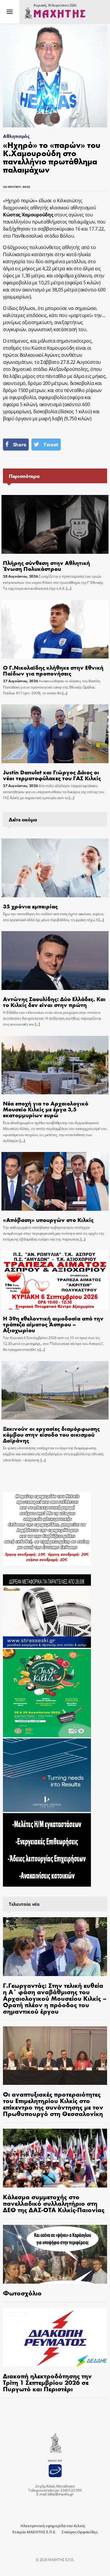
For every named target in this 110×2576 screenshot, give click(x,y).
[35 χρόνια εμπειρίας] (55, 868)
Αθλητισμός (16, 136)
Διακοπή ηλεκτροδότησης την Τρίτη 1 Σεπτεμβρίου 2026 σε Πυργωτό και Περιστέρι (47, 2382)
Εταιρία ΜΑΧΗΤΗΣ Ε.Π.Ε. (34, 2532)
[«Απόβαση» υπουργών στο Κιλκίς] (55, 1181)
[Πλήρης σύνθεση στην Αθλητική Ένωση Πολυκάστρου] (55, 524)
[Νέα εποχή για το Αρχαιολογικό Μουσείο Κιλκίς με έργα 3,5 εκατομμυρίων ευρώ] (55, 1065)
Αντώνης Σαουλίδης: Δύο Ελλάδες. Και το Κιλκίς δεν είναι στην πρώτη (54, 1002)
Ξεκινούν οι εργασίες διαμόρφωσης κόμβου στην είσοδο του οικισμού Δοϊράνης (51, 1434)
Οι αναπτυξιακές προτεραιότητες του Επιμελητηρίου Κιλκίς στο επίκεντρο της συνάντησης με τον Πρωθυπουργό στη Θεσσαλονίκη (53, 2104)
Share (20, 445)
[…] (68, 588)
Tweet (51, 445)
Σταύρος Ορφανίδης (80, 2532)
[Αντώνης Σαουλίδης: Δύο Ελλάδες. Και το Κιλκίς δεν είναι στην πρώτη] (55, 961)
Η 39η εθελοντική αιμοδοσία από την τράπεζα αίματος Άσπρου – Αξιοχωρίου (53, 1324)
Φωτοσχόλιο (22, 2293)
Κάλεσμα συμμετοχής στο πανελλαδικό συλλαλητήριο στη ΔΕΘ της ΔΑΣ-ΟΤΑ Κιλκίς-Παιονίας (54, 2203)
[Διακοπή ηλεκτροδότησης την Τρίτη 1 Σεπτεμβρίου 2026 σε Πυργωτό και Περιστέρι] (55, 2337)
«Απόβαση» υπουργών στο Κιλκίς (48, 1219)
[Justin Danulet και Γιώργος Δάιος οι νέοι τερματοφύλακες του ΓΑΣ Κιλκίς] (55, 734)
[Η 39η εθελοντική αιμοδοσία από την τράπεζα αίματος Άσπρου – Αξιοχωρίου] (55, 1280)
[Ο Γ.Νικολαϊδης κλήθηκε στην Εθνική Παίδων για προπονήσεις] (55, 629)
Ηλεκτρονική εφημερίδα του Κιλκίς (53, 2526)
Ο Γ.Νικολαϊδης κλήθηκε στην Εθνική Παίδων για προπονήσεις (53, 670)
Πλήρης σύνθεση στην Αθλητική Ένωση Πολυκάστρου (46, 565)
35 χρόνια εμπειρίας (30, 906)
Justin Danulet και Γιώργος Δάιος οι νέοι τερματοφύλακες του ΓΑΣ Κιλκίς (52, 775)
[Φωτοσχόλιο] (55, 2254)
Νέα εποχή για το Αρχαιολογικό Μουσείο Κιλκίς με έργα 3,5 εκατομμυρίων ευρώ (46, 1109)
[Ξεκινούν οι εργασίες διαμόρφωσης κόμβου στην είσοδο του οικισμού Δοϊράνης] (55, 1390)
